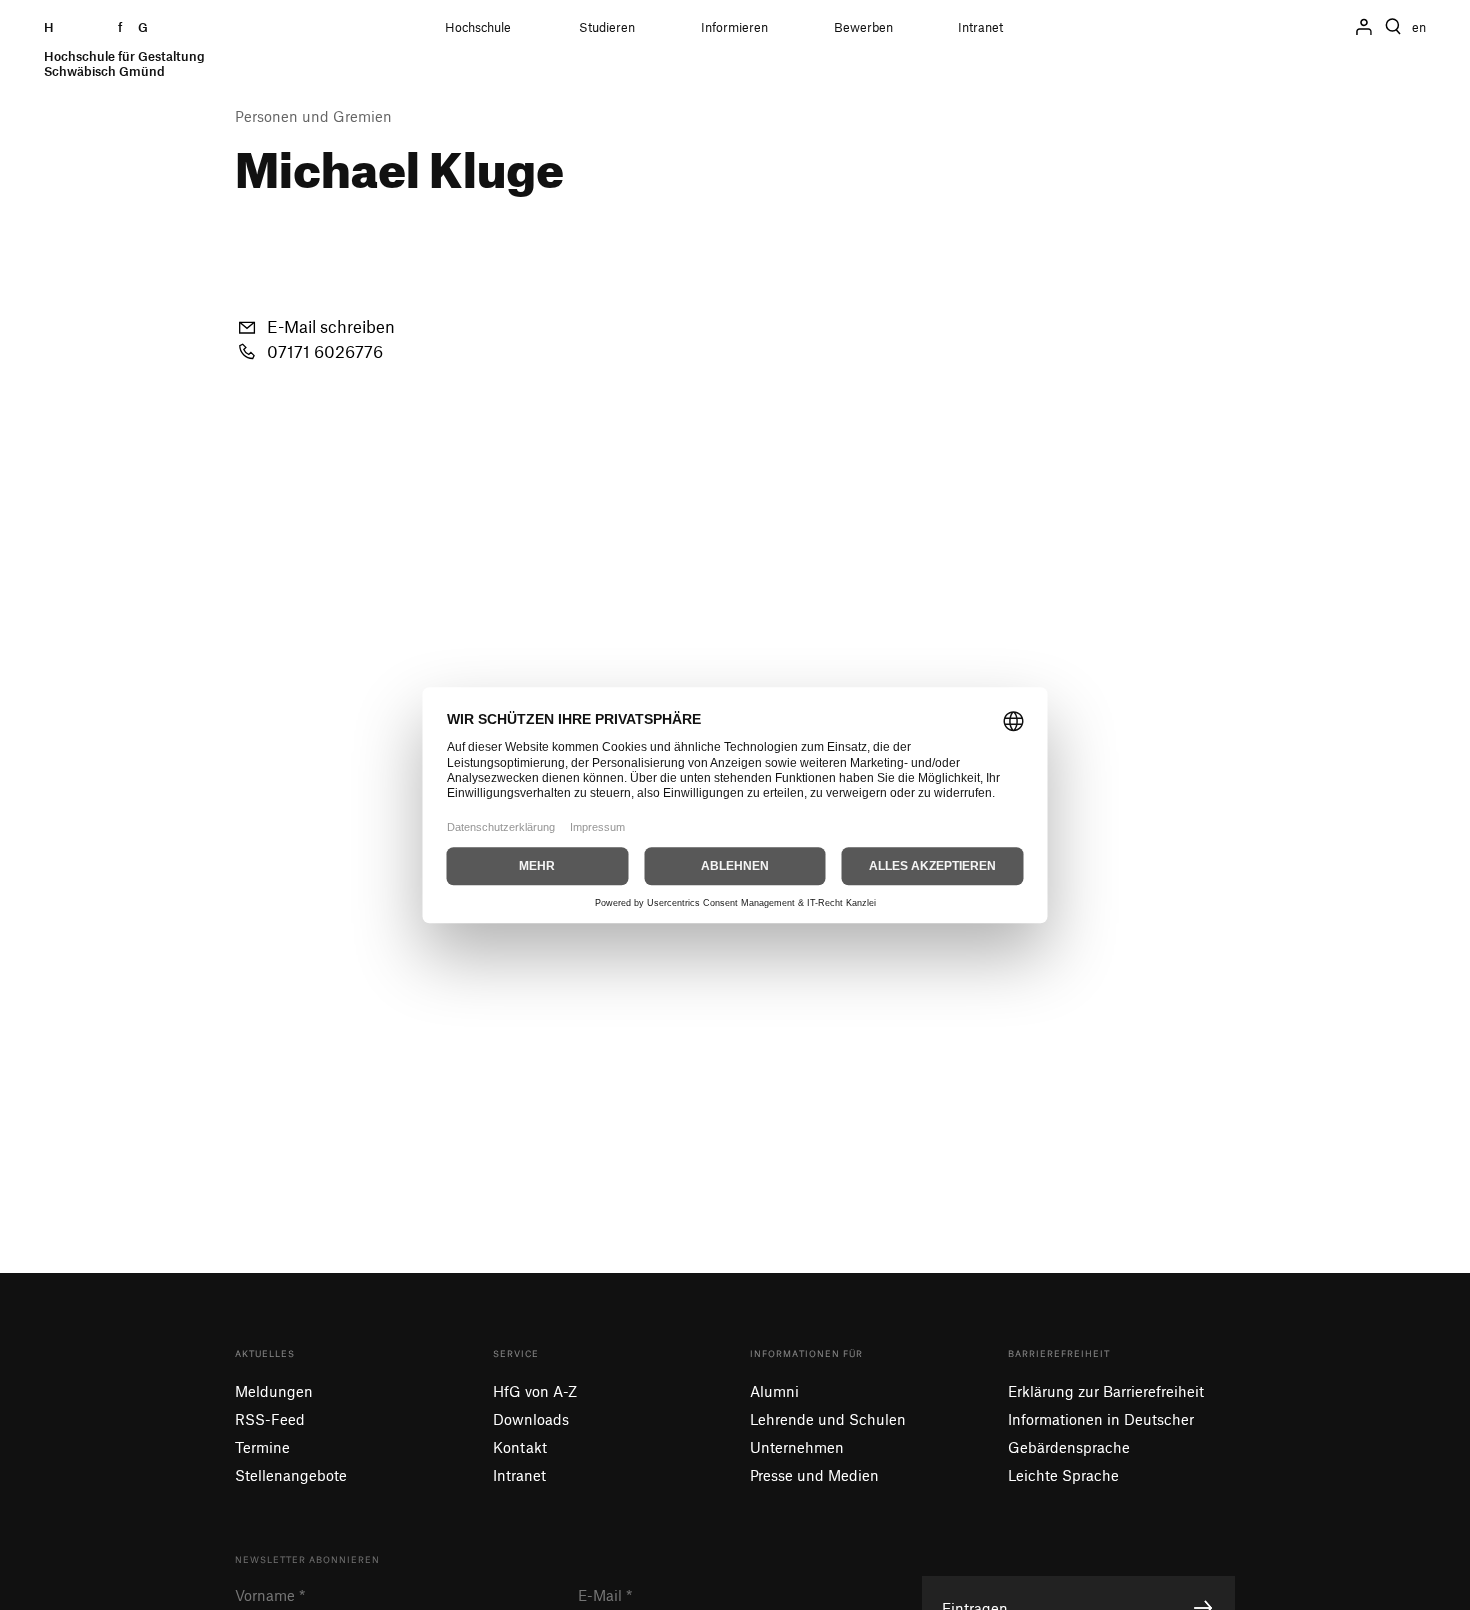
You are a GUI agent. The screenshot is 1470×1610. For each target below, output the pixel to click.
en (1419, 27)
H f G (124, 49)
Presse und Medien (814, 1475)
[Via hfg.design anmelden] (1364, 27)
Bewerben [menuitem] (863, 27)
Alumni (774, 1391)
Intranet (519, 1475)
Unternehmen (797, 1447)
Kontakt (520, 1447)
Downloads (531, 1419)
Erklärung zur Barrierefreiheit (1106, 1391)
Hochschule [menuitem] (478, 27)
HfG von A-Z (535, 1391)
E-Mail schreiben (331, 326)
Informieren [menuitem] (734, 27)
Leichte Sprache (1063, 1475)
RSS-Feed (270, 1419)
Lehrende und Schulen (828, 1419)
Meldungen (274, 1391)
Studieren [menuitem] (607, 27)
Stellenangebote (291, 1475)
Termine (262, 1447)
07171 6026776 (325, 351)
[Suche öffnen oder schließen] (1393, 27)
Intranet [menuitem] (980, 27)
